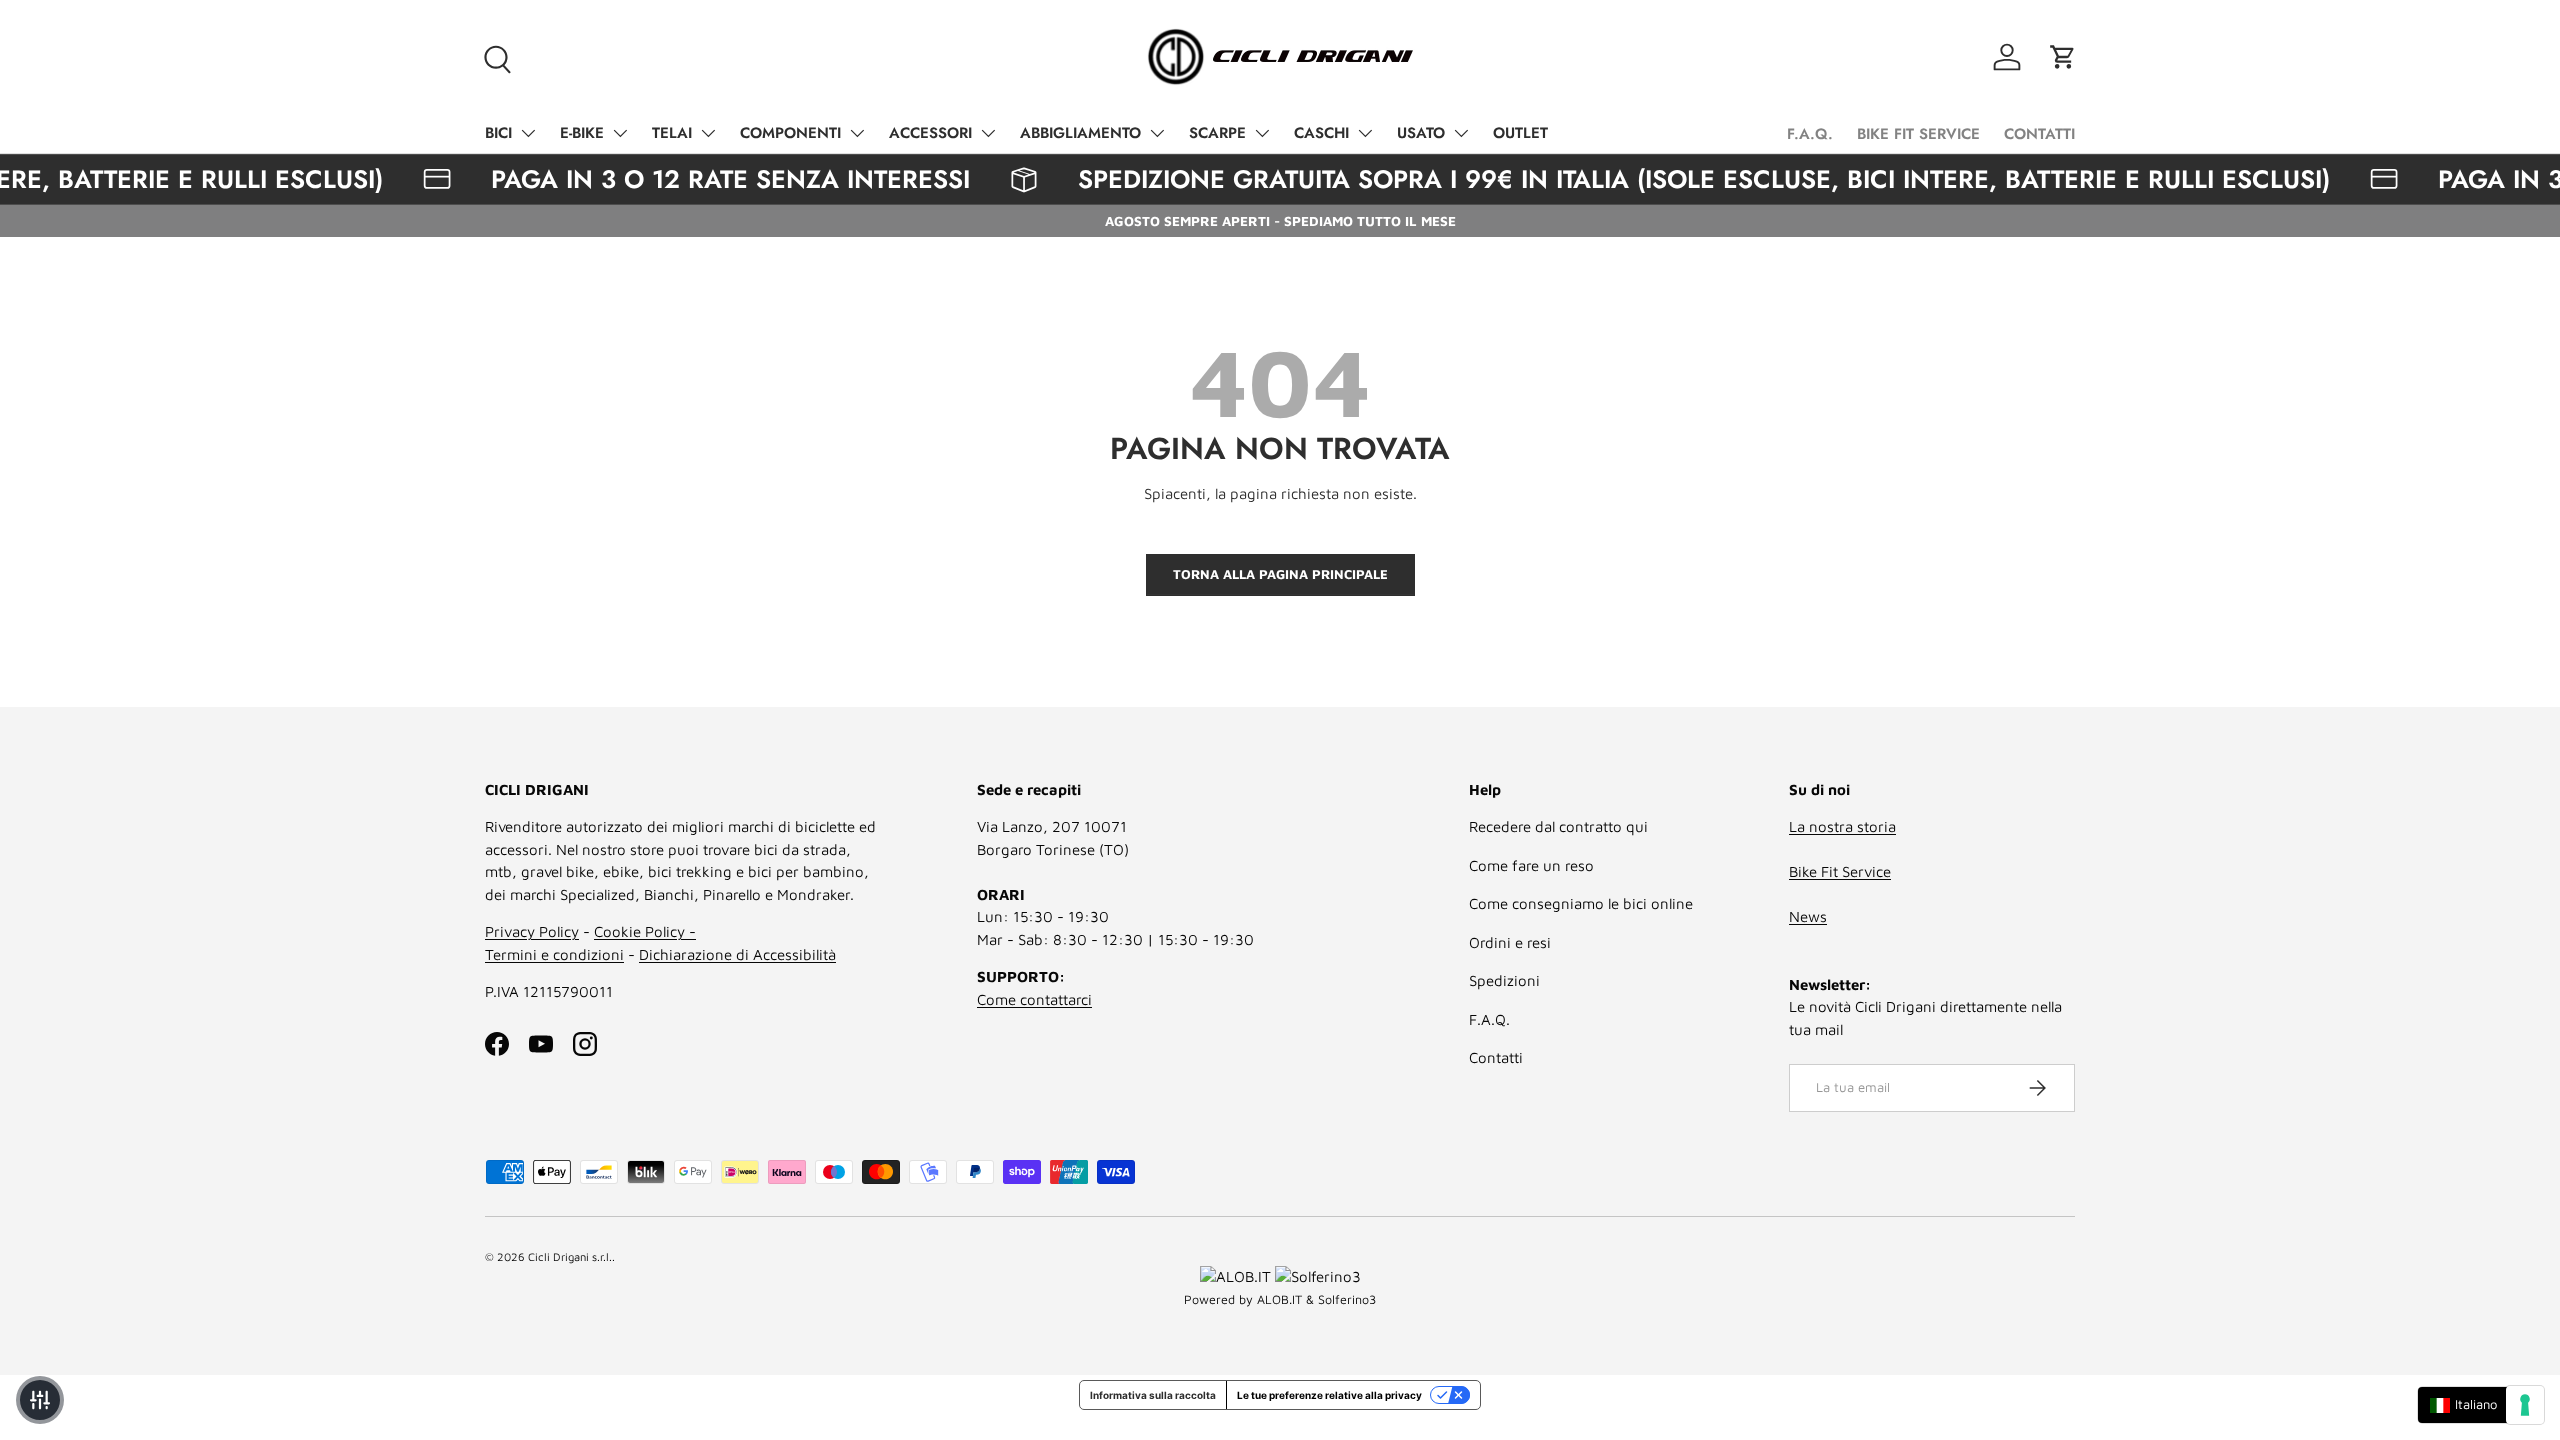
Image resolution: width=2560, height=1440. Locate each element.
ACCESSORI (930, 133)
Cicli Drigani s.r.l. (570, 1256)
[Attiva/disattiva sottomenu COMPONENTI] (857, 133)
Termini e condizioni (554, 954)
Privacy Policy (532, 931)
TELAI (672, 133)
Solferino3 (1347, 1299)
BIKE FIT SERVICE (1918, 134)
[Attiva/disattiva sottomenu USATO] (1461, 133)
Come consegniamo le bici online (1581, 903)
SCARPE (1217, 133)
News (1808, 916)
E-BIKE (582, 133)
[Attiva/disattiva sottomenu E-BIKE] (620, 133)
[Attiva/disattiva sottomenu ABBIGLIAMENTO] (1157, 133)
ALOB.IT (1279, 1299)
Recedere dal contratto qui (1558, 826)
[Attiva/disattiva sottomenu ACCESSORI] (988, 133)
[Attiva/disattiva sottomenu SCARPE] (1262, 133)
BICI (498, 133)
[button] (2063, 57)
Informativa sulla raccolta (1153, 1395)
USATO (1421, 133)
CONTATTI (2039, 134)
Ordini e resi (1510, 942)
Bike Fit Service (1840, 871)
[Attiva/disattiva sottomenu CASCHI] (1365, 133)
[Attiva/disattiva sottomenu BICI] (528, 133)
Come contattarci (1034, 999)
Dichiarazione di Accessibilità (737, 954)
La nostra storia (1842, 826)
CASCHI (1321, 133)
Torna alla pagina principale (1280, 574)
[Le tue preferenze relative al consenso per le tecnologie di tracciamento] (2525, 1405)
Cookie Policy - (645, 931)
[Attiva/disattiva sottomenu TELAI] (708, 133)
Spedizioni (1504, 980)
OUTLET (1520, 133)
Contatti (1496, 1057)
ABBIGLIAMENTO (1080, 133)
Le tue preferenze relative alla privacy (1329, 1395)
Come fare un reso (1531, 865)
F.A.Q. (1810, 134)
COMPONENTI (790, 133)
